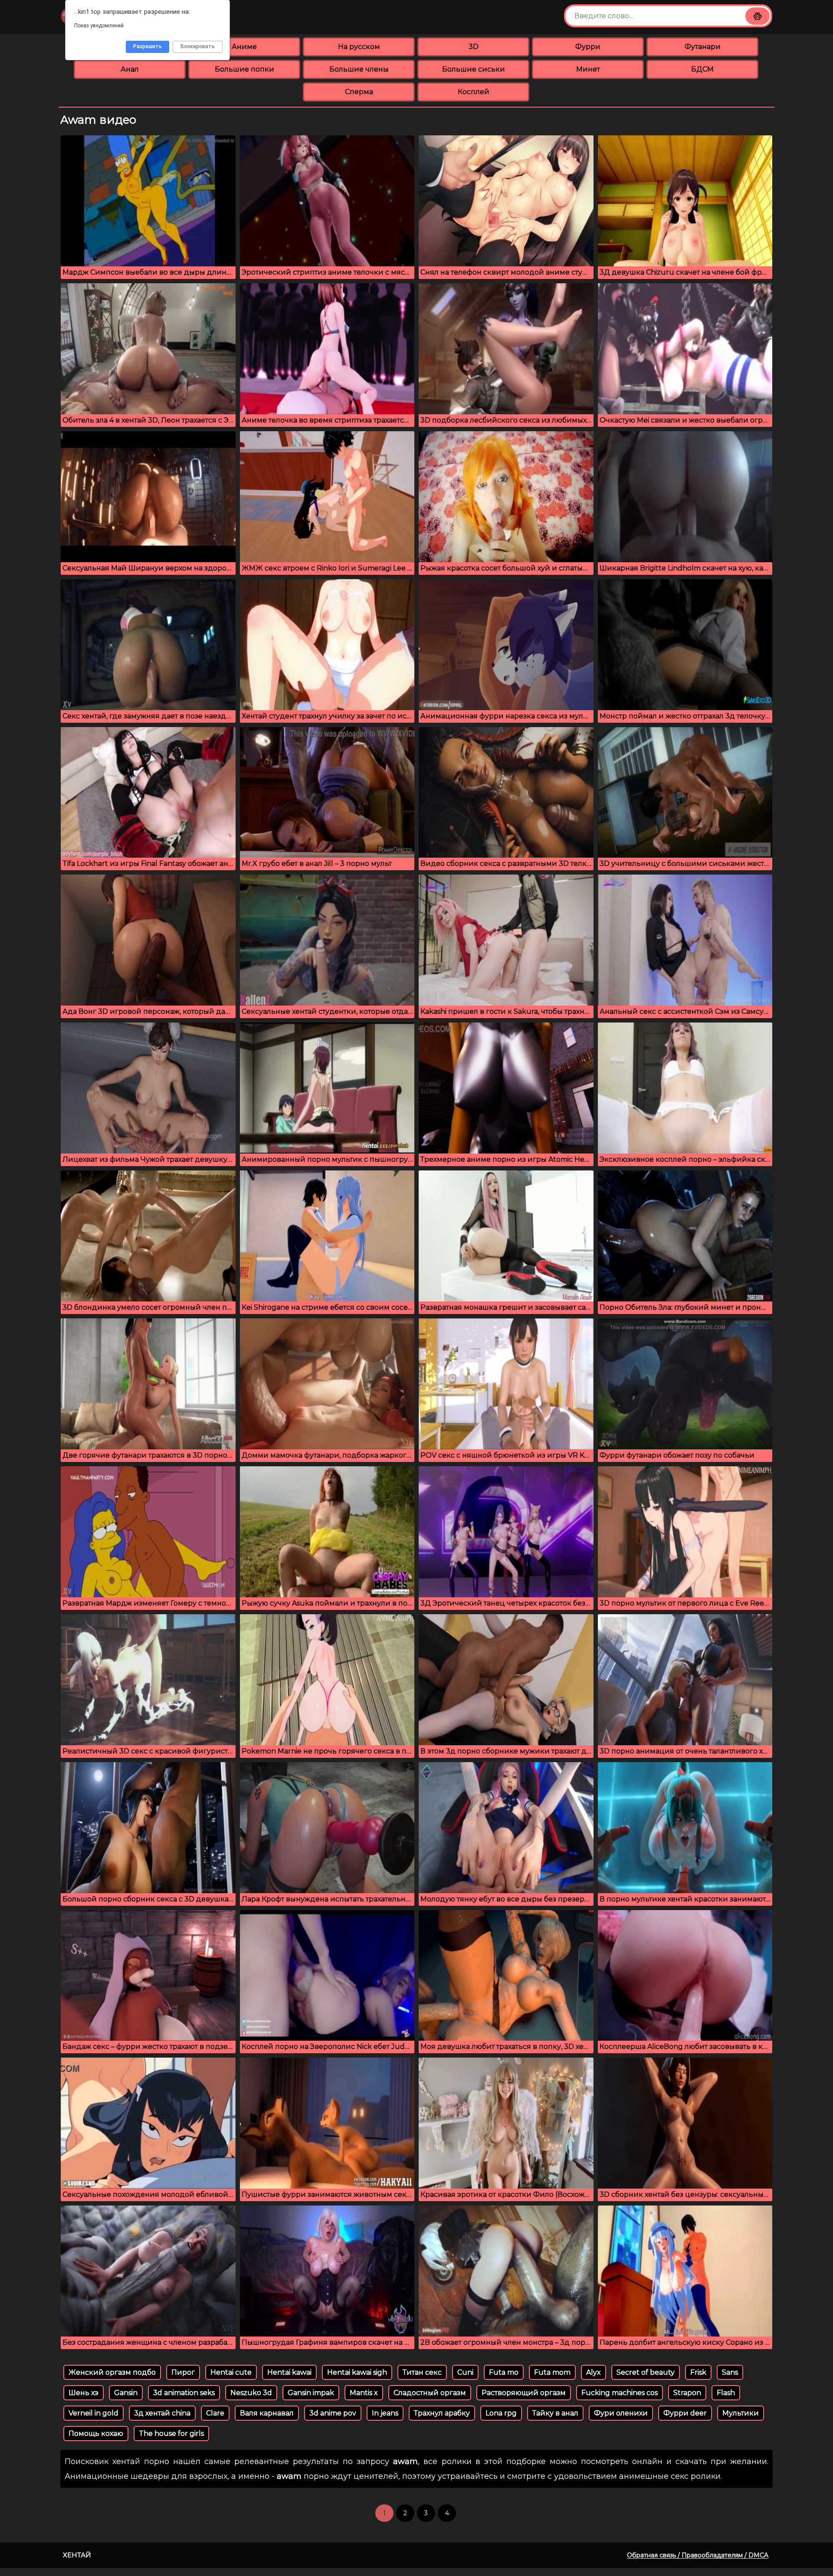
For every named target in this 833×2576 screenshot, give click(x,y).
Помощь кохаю (96, 2433)
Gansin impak (311, 2393)
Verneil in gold (93, 2413)
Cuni (465, 2372)
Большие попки (244, 69)
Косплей (474, 92)
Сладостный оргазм (430, 2393)
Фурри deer (685, 2413)
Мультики (741, 2413)
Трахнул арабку (442, 2413)
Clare (215, 2413)
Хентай (77, 2555)
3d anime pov (333, 2413)
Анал (130, 69)
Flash (726, 2393)
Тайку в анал (555, 2413)
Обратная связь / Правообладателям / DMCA (698, 2555)
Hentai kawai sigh (357, 2372)
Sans (730, 2372)
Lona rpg (501, 2413)
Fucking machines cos (620, 2393)
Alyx (594, 2372)
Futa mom (552, 2372)
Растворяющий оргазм (524, 2393)
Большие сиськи (474, 69)
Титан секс (422, 2372)
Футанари (703, 47)
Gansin (126, 2393)
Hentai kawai (289, 2372)
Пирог (183, 2372)
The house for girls (171, 2433)
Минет (588, 69)
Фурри (588, 47)
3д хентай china (162, 2413)
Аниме (244, 47)
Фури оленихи (621, 2413)
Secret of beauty (646, 2372)
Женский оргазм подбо (112, 2372)
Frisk (698, 2372)
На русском (359, 47)
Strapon (687, 2393)
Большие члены (359, 69)
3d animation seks (184, 2393)
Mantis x (364, 2393)
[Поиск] (758, 16)
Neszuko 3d (251, 2393)
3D (474, 47)
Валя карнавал (267, 2413)
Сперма (359, 92)
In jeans (385, 2413)
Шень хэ (84, 2393)
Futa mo (504, 2372)
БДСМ (702, 69)
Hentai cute (231, 2372)
